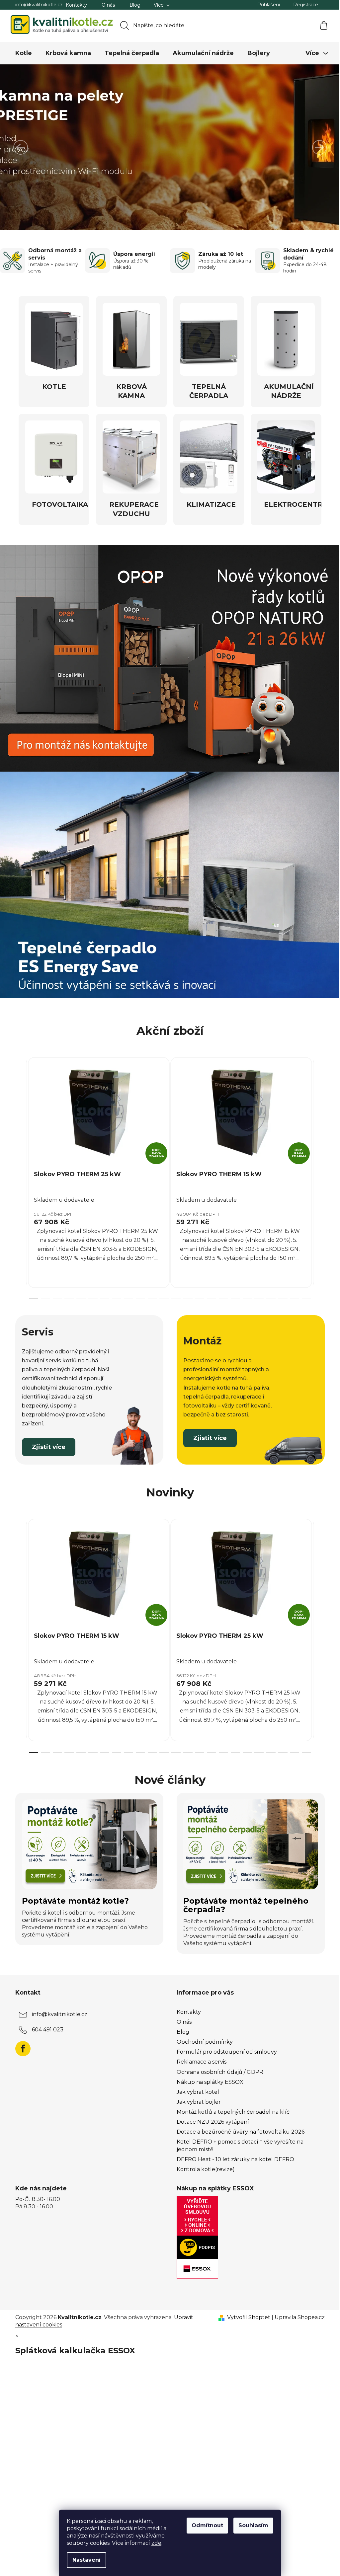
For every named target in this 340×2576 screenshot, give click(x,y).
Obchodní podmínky (202, 2035)
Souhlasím (251, 2525)
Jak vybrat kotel (196, 2085)
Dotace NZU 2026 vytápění (211, 2115)
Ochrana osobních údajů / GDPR (218, 2065)
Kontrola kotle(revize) (203, 2163)
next (317, 1170)
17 (233, 1292)
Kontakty (74, 5)
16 (221, 1292)
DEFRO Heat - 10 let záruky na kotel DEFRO (233, 2153)
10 (150, 1292)
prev (18, 1170)
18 (245, 1292)
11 (162, 1292)
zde (154, 2543)
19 (257, 1292)
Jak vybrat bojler (196, 2095)
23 (304, 1292)
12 (174, 1292)
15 (209, 1292)
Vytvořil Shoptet (246, 2311)
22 (292, 1292)
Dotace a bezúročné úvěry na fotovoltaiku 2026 (238, 2125)
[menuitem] (21, 53)
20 (269, 1292)
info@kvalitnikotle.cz (37, 5)
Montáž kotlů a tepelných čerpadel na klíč (231, 2105)
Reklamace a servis (199, 2055)
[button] (21, 147)
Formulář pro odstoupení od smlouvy (224, 2045)
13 (185, 1292)
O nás (106, 5)
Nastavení (84, 2560)
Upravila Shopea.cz (297, 2311)
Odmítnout (205, 2525)
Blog (133, 5)
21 (280, 1292)
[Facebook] (21, 2042)
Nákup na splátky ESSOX (208, 2075)
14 (197, 1292)
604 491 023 (45, 2023)
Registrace (303, 5)
